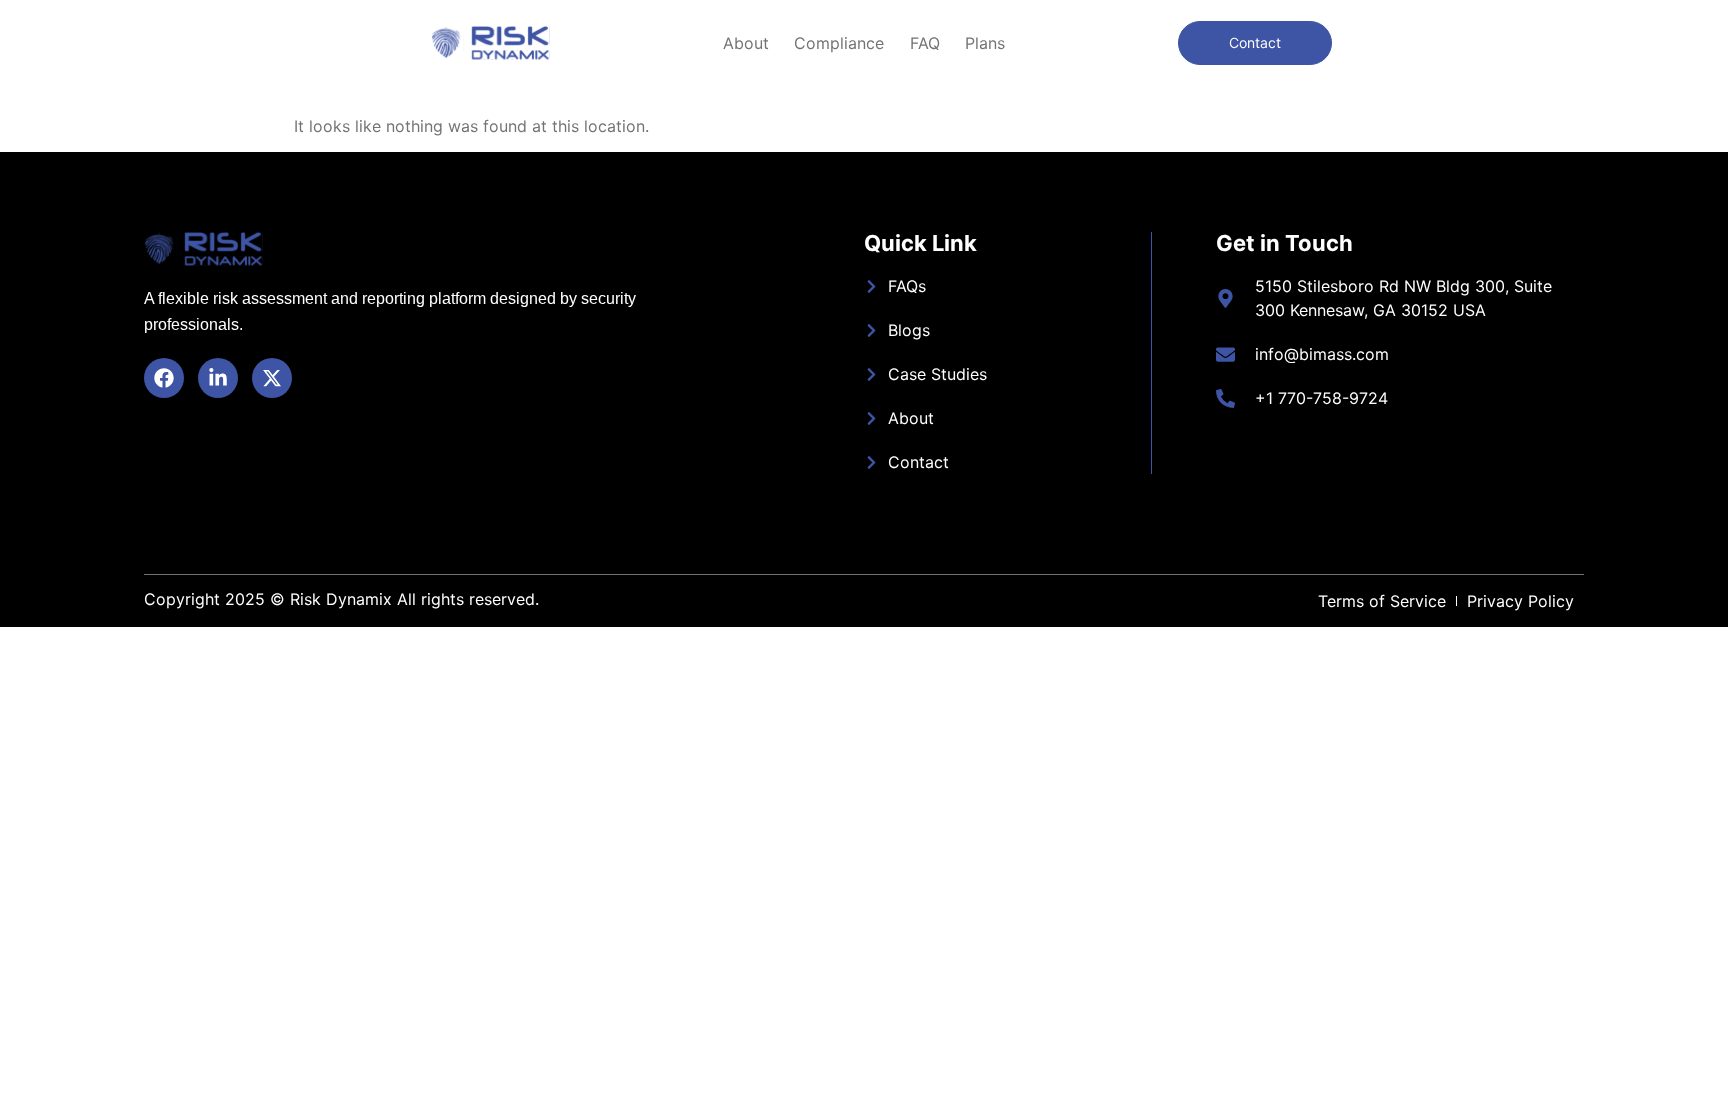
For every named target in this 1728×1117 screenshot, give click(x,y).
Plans (985, 43)
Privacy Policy (1520, 601)
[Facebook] (164, 378)
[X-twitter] (272, 378)
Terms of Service (1382, 601)
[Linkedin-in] (218, 378)
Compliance (839, 43)
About (746, 43)
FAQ (925, 43)
